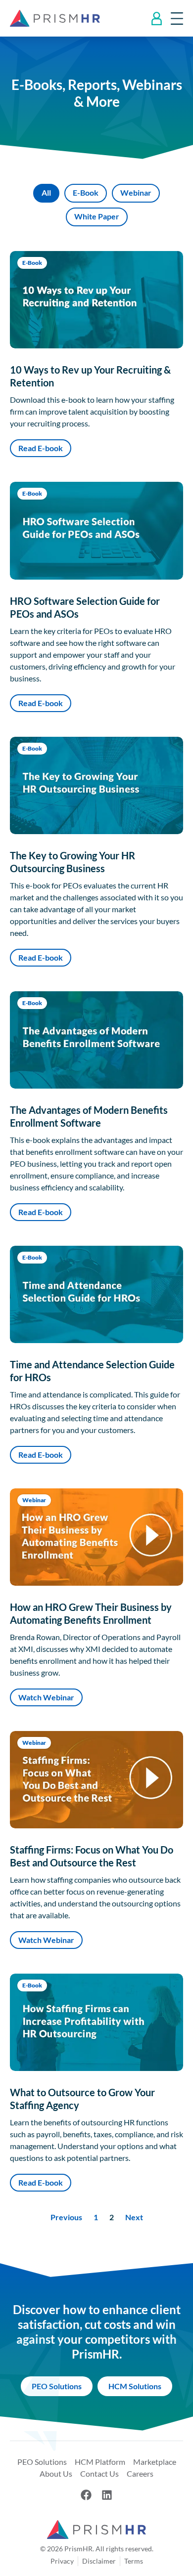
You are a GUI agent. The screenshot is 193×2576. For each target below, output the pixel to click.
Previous (66, 2217)
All (46, 192)
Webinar (136, 192)
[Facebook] (86, 2495)
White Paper (97, 216)
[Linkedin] (107, 2495)
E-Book (86, 192)
